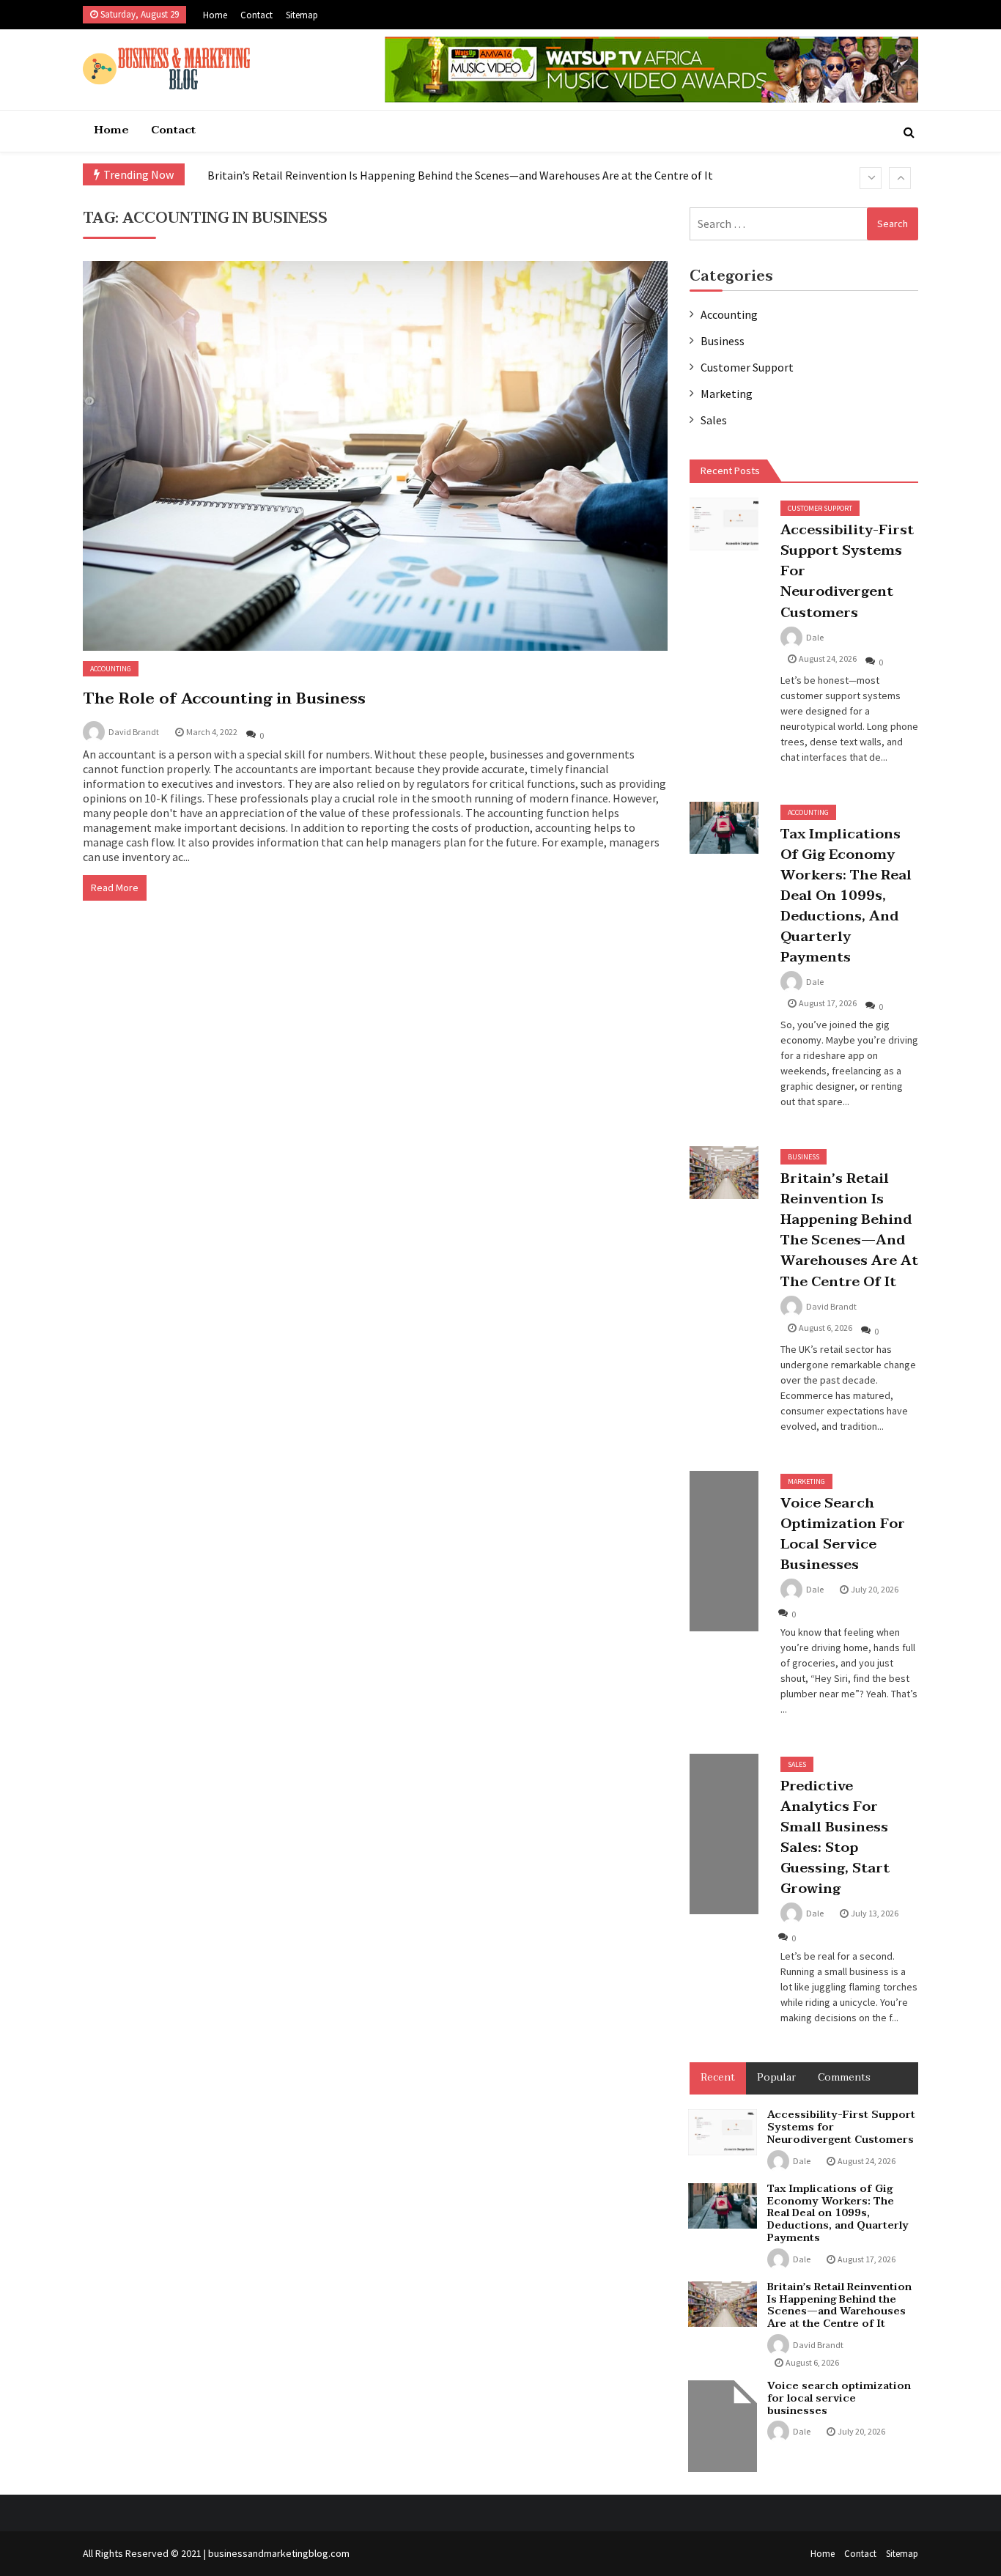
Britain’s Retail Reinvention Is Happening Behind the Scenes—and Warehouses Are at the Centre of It (460, 175)
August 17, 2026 (828, 1003)
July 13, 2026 (875, 1913)
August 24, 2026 (828, 658)
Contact (256, 15)
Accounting (111, 669)
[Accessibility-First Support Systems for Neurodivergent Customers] (724, 524)
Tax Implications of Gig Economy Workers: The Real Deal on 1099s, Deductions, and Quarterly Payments (846, 896)
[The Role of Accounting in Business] (375, 456)
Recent (718, 2077)
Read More (115, 887)
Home (215, 15)
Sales (714, 420)
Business (723, 341)
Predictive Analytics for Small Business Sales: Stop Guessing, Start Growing (835, 1837)
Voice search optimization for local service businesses (843, 1534)
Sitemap (302, 15)
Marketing (727, 394)
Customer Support (747, 367)
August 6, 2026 (825, 1328)
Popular (776, 2077)
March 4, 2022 (212, 732)
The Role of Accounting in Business (224, 698)
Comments (844, 2077)
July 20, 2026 (875, 1589)
